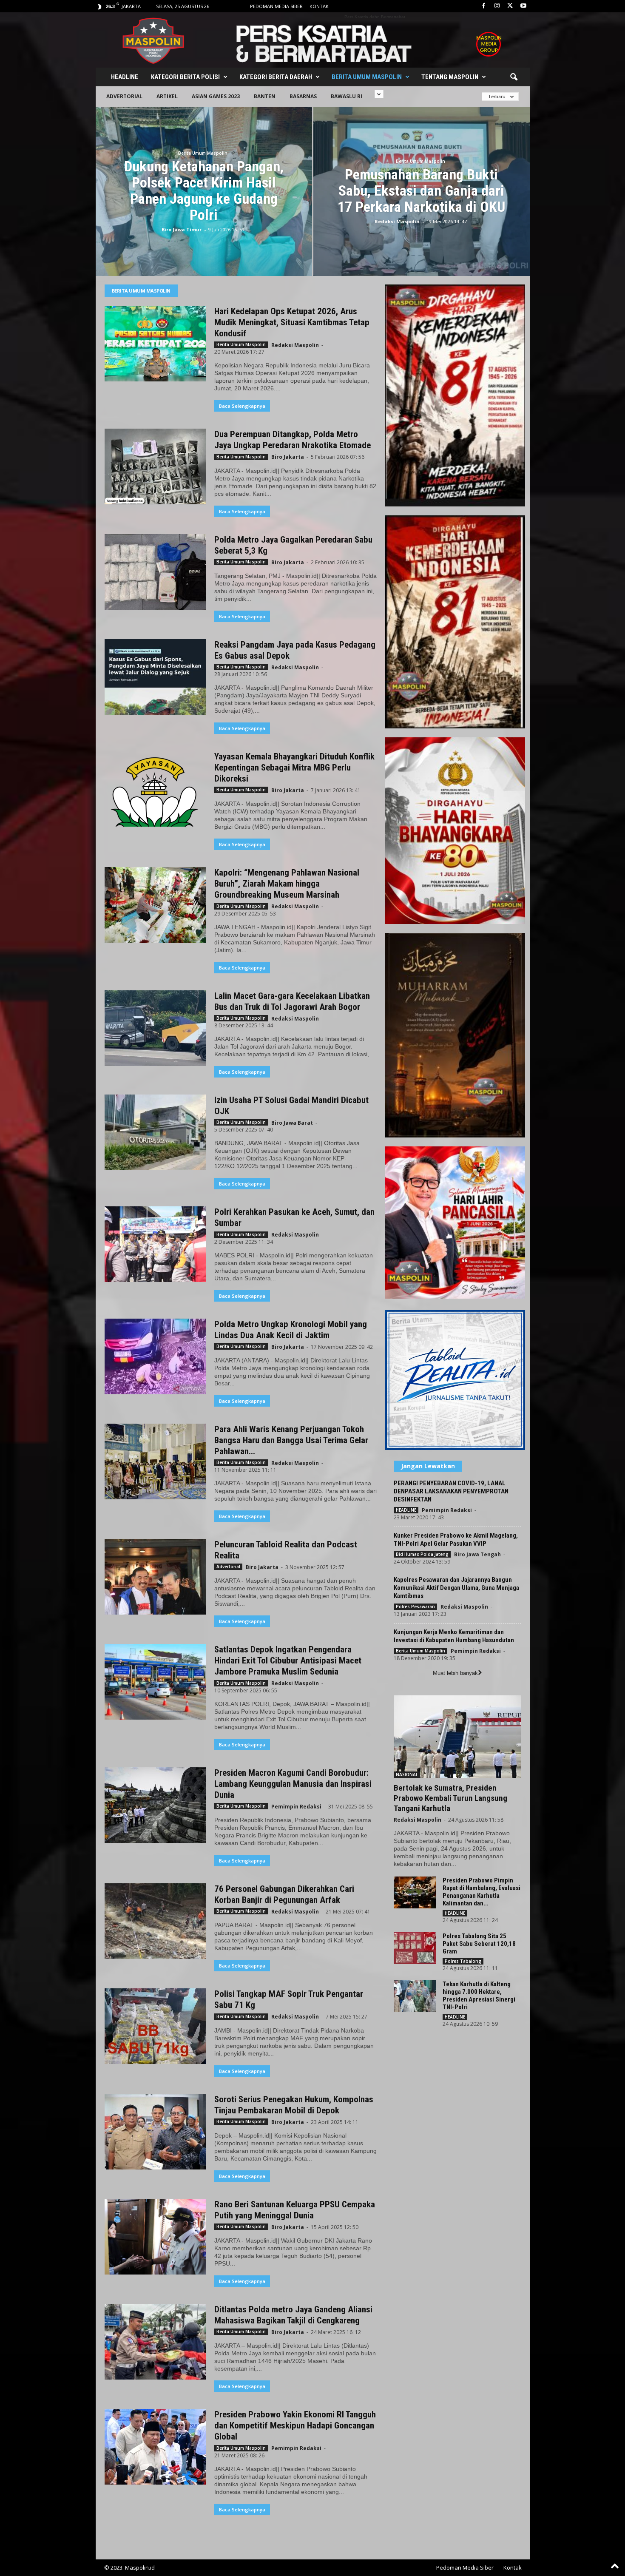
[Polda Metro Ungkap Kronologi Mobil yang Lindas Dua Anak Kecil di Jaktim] (155, 1356)
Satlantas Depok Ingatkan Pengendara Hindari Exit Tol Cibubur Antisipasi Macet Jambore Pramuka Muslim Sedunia (288, 1660)
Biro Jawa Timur (182, 229)
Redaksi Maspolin (397, 221)
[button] (514, 77)
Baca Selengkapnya (242, 406)
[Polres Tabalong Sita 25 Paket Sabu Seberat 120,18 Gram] (415, 1948)
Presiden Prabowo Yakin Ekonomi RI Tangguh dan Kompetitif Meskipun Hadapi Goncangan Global (295, 2425)
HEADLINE (406, 1510)
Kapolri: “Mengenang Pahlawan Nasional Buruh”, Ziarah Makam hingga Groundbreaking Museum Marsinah (287, 884)
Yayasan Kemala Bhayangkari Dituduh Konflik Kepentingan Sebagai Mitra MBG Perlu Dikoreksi (294, 768)
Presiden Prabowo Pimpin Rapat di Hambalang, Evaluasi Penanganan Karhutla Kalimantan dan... (482, 1892)
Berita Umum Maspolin (367, 77)
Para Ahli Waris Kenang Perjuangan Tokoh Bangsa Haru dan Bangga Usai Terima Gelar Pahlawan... (291, 1440)
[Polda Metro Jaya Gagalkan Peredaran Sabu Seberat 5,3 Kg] (155, 572)
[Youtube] (523, 6)
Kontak (319, 6)
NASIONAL (407, 1774)
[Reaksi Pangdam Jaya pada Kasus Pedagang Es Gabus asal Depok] (155, 677)
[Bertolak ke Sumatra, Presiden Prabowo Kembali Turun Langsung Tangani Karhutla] (457, 1737)
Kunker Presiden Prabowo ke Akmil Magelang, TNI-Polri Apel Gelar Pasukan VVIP (456, 1540)
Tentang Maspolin (450, 77)
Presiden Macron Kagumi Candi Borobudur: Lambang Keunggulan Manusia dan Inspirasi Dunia (293, 1784)
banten (265, 96)
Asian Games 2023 (216, 96)
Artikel (167, 96)
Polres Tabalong (463, 1961)
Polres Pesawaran (415, 1606)
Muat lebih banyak (455, 1673)
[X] (510, 6)
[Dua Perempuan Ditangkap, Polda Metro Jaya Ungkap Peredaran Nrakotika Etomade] (155, 466)
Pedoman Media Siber (276, 6)
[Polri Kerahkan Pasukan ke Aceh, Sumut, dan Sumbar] (155, 1244)
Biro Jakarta (288, 457)
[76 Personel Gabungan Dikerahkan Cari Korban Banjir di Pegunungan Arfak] (155, 1921)
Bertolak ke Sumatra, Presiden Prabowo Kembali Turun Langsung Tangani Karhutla (450, 1798)
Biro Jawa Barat (292, 1123)
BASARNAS (303, 96)
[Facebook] (484, 6)
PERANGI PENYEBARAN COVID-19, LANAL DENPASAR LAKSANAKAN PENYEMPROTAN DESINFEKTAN (451, 1491)
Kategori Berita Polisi (185, 77)
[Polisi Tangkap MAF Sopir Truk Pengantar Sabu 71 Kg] (155, 2026)
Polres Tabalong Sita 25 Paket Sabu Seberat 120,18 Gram (479, 1944)
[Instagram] (497, 6)
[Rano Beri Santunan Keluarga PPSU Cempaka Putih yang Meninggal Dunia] (155, 2237)
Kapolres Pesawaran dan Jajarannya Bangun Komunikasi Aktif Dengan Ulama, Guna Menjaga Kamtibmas (456, 1588)
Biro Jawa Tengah (477, 1554)
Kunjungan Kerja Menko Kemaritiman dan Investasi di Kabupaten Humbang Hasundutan (454, 1636)
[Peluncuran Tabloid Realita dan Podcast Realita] (155, 1577)
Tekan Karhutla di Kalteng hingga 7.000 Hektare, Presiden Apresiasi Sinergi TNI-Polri (479, 1996)
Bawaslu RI (347, 96)
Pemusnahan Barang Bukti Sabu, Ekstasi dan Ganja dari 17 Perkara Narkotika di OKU (421, 190)
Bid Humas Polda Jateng (422, 1554)
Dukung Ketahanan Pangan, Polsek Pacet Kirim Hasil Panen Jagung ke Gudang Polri (204, 190)
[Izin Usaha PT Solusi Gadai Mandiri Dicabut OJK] (155, 1132)
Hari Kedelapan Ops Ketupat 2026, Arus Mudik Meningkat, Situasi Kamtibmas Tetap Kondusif (292, 322)
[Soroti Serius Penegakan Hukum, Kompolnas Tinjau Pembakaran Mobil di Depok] (155, 2132)
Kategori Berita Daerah (276, 77)
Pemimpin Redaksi (296, 1807)
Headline (125, 77)
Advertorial (124, 96)
